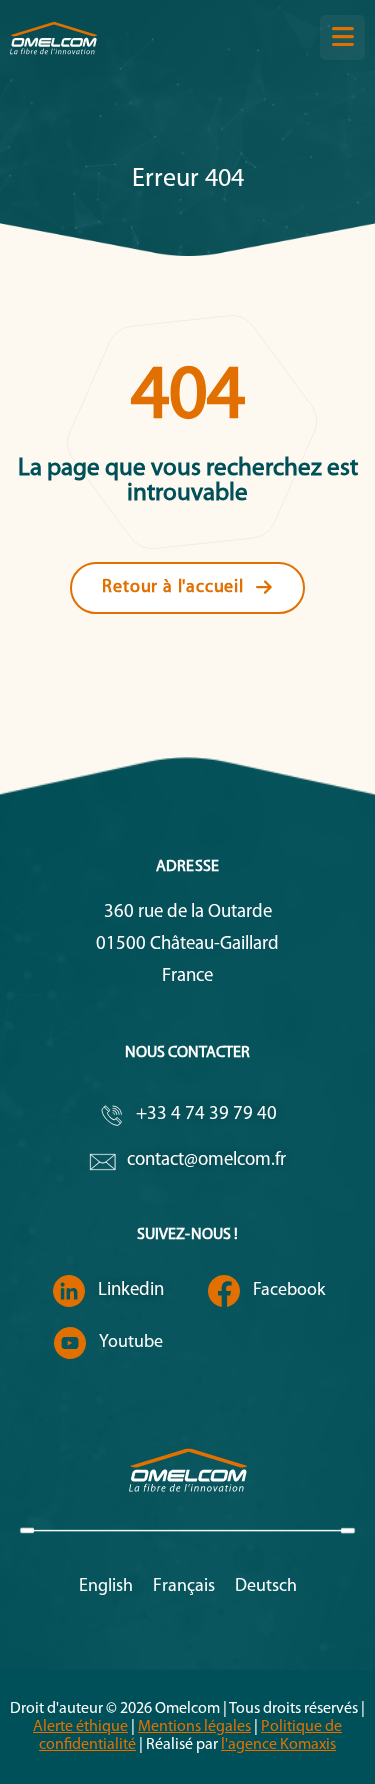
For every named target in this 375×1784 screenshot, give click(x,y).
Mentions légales (194, 1727)
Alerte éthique (80, 1727)
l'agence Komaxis (278, 1745)
